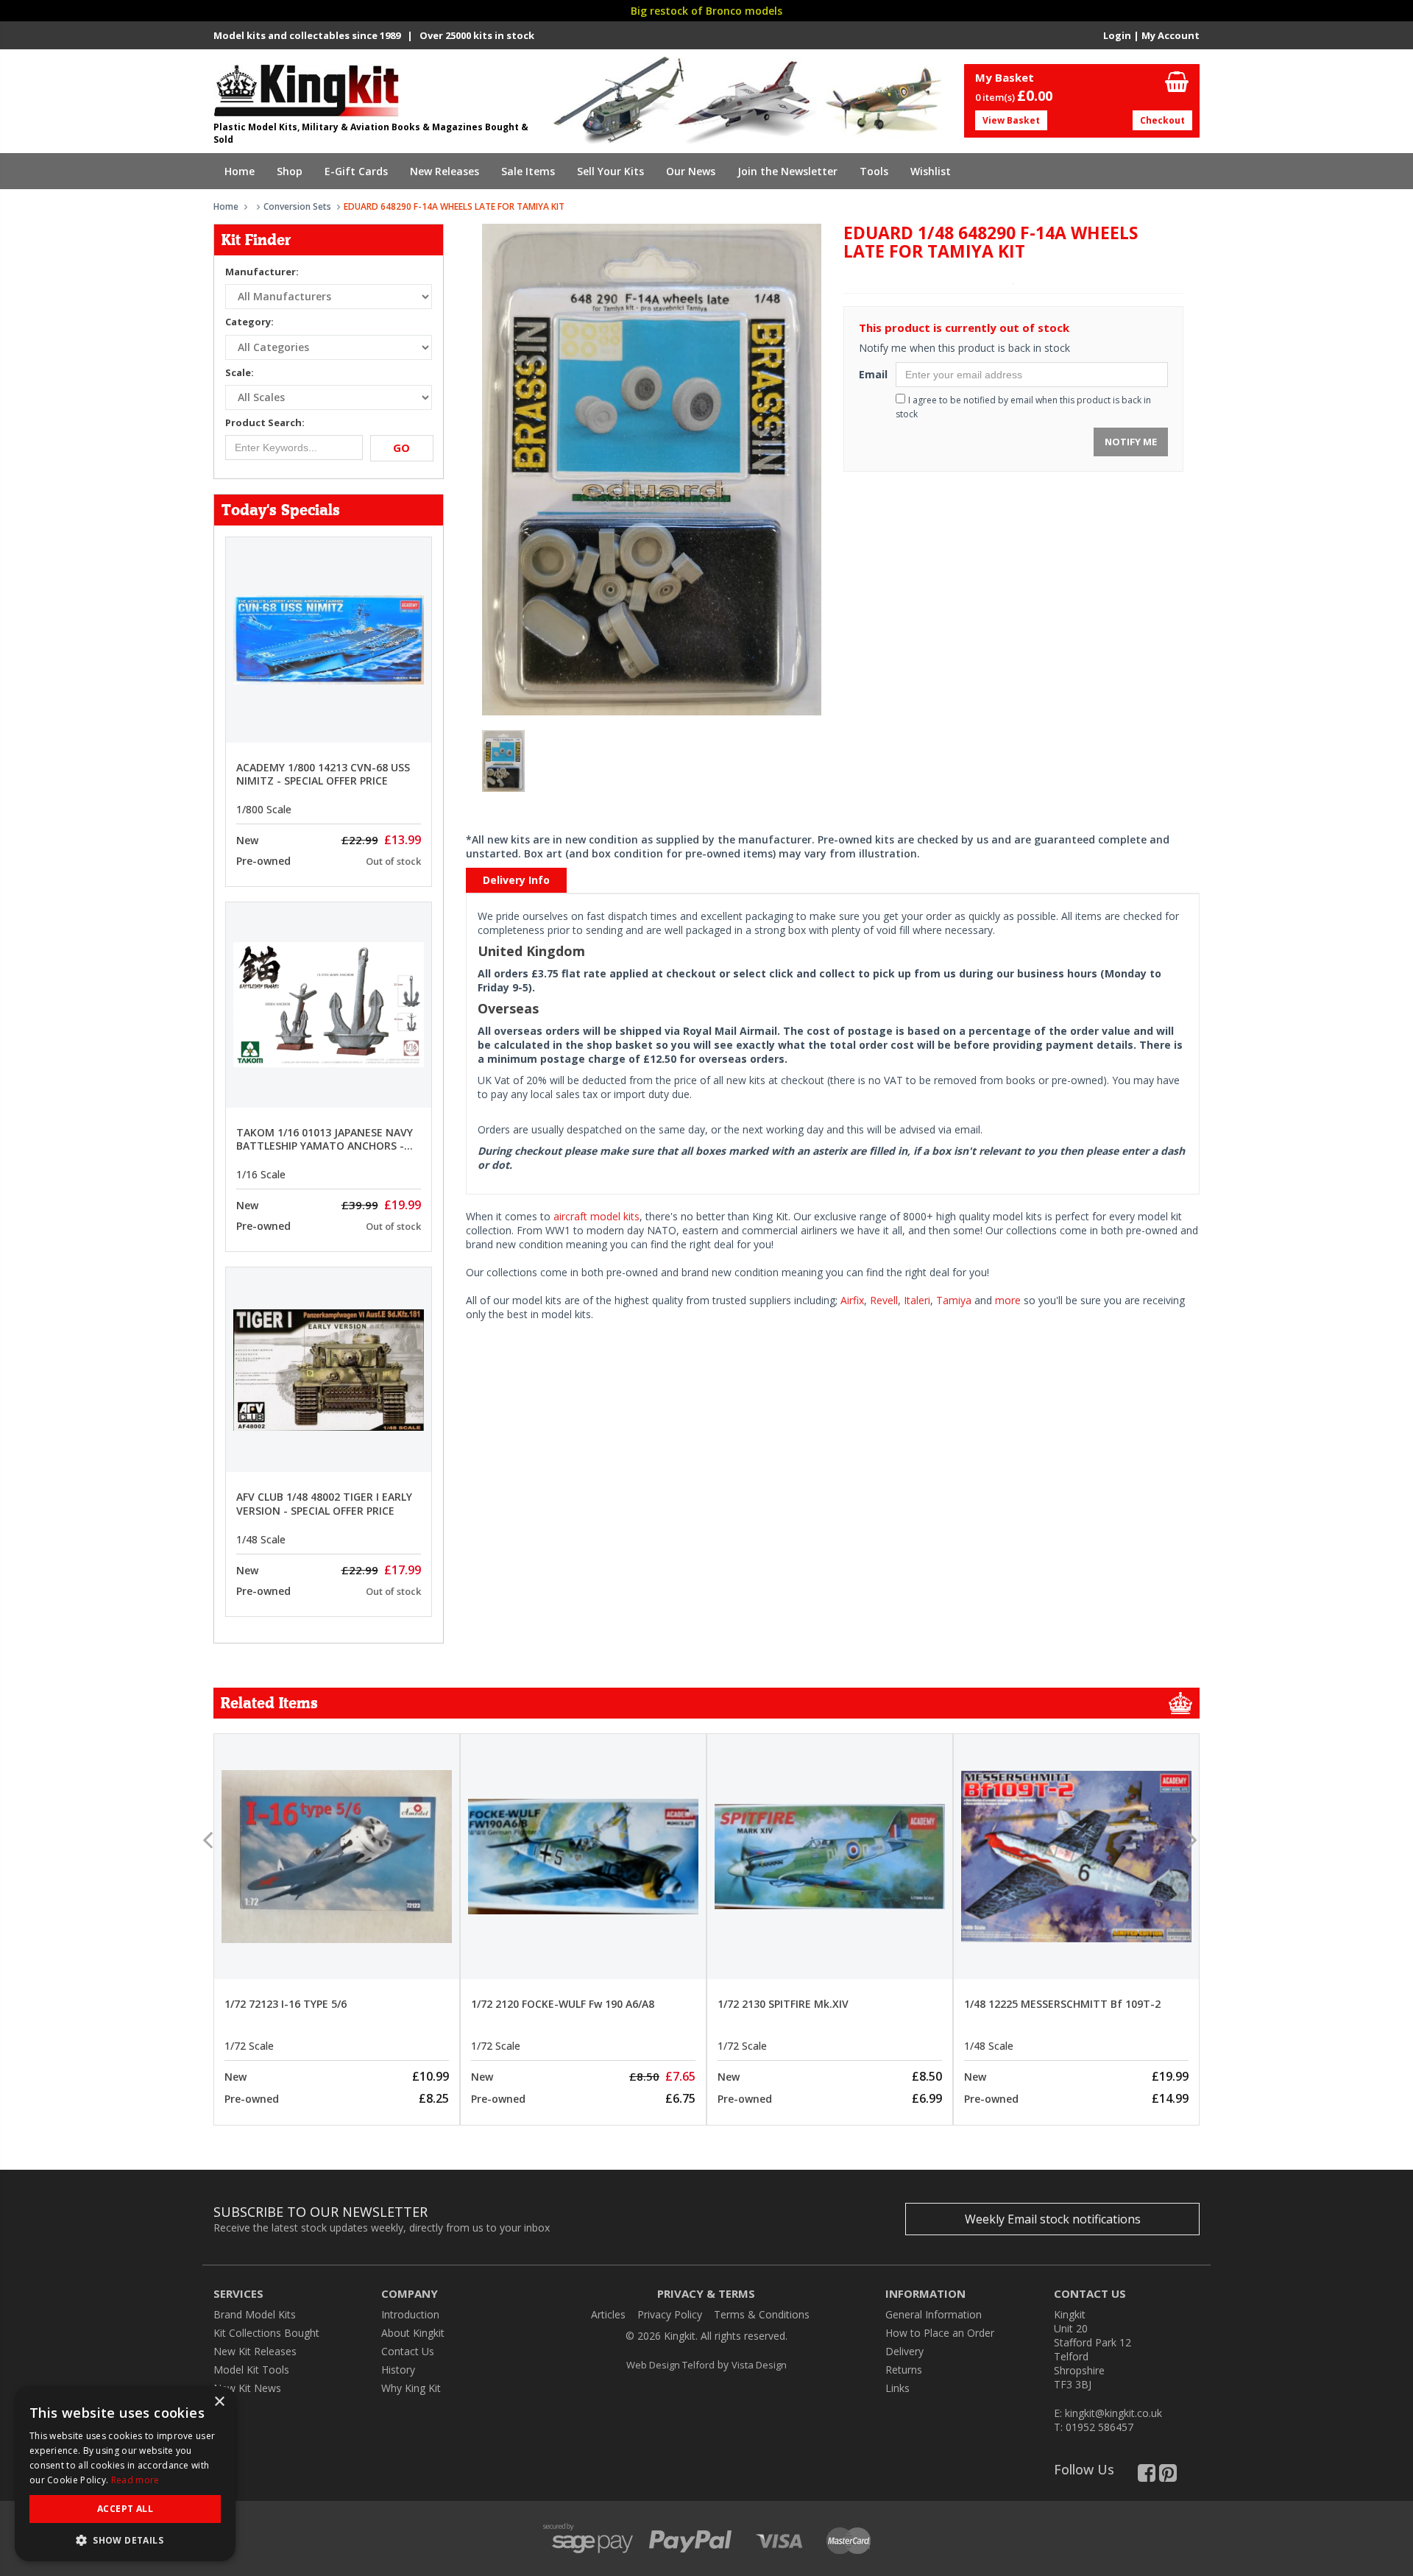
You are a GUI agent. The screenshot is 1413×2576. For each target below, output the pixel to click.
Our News (691, 171)
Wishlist (931, 171)
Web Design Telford (670, 2365)
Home (240, 171)
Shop (290, 171)
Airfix (852, 1300)
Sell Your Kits (610, 171)
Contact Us (408, 2351)
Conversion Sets (297, 206)
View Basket (1011, 120)
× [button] (219, 2402)
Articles (608, 2314)
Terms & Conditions (762, 2314)
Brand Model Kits (255, 2314)
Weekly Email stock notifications (1053, 2219)
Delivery (904, 2351)
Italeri (917, 1300)
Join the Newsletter (787, 171)
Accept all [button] (125, 2509)
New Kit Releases (255, 2351)
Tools (874, 171)
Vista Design (759, 2365)
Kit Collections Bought (266, 2333)
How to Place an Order (940, 2333)
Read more (135, 2480)
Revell (884, 1300)
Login (1117, 35)
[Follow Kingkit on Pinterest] (1168, 2476)
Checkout (1162, 120)
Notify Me (1131, 442)
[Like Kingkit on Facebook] (1147, 2476)
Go (401, 447)
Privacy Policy (670, 2314)
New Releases (445, 171)
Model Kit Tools (251, 2370)
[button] (125, 2540)
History (398, 2370)
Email (872, 374)
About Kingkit (413, 2333)
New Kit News (247, 2388)
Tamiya (954, 1300)
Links (897, 2388)
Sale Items (528, 171)
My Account (1171, 35)
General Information (934, 2314)
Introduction (410, 2314)
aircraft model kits (596, 1216)
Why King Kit (411, 2388)
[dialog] (125, 2474)
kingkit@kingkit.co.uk (1113, 2413)
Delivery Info (516, 880)
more (1008, 1300)
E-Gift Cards (356, 171)
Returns (904, 2370)
